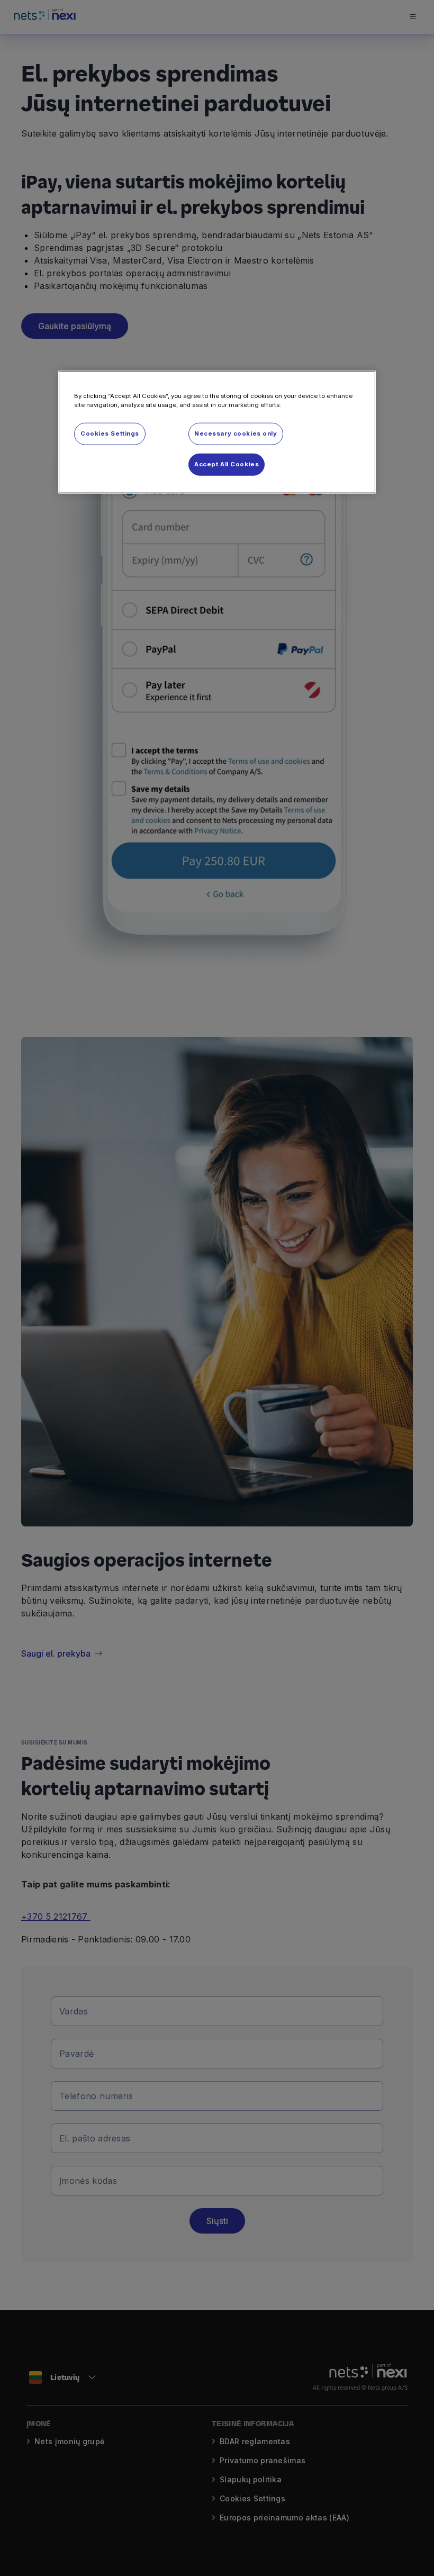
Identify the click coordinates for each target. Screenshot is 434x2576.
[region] (217, 432)
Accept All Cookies (227, 464)
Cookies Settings (110, 433)
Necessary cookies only (236, 433)
